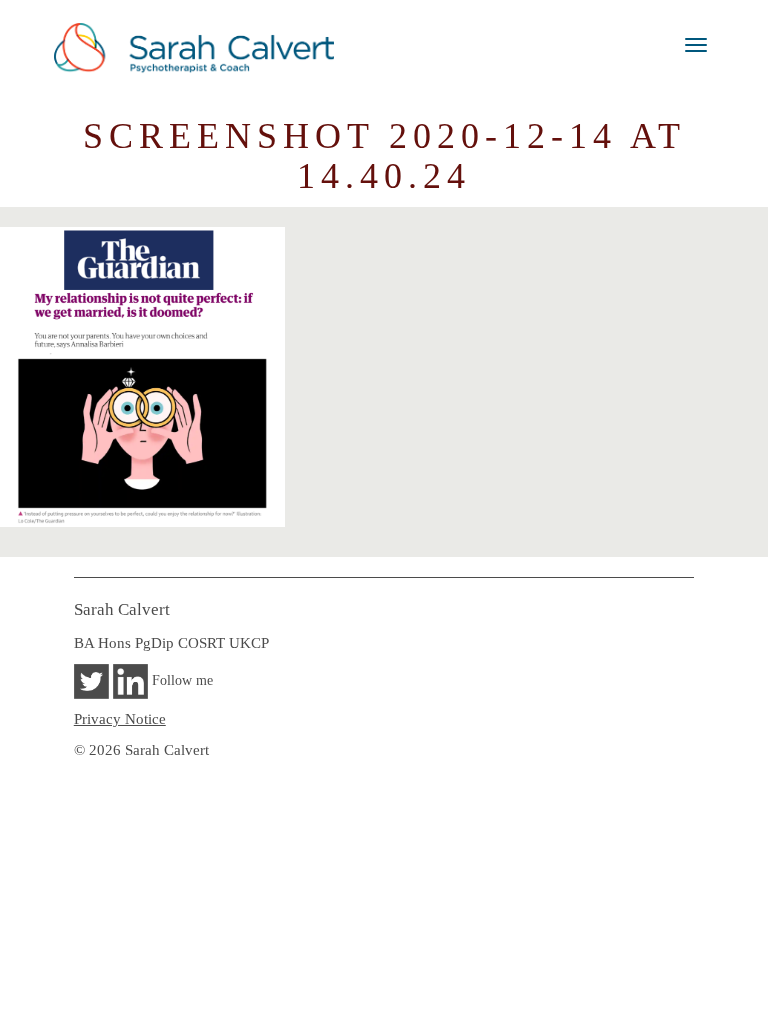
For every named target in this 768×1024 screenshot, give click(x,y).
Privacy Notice (120, 719)
